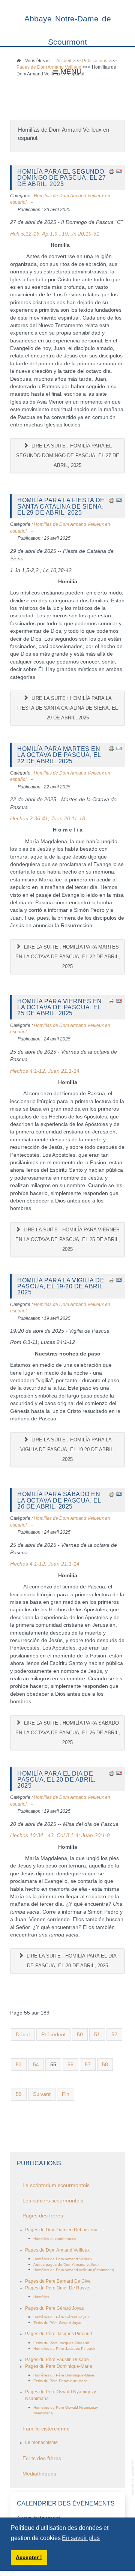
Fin (66, 2094)
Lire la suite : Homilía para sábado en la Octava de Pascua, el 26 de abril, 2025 (68, 1733)
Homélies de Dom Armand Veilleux (63, 2259)
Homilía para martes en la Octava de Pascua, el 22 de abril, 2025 (59, 755)
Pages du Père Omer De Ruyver (58, 2288)
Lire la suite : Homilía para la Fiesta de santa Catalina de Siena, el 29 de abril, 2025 (67, 708)
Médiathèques (39, 2474)
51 (97, 2035)
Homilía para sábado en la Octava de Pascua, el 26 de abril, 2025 (59, 1500)
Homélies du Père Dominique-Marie (64, 2375)
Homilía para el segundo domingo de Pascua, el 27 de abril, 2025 (61, 178)
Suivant (42, 2094)
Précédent (53, 2035)
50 (80, 2035)
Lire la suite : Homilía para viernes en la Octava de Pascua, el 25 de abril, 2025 (68, 1239)
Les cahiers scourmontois (53, 2201)
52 (114, 2035)
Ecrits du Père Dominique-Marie (61, 2381)
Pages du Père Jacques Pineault (58, 2334)
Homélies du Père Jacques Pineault (64, 2349)
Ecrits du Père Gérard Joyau (58, 2323)
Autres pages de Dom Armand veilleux (66, 2265)
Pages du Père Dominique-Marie (59, 2366)
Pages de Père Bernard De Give (58, 2281)
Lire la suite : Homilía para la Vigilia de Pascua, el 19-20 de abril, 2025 (67, 1449)
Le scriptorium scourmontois (56, 2185)
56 (70, 2065)
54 (36, 2065)
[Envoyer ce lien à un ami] (119, 171)
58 (105, 2065)
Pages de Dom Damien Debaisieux (61, 2230)
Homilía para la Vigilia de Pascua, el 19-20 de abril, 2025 (61, 1286)
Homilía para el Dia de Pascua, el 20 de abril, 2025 (56, 1780)
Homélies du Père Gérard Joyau (61, 2317)
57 (88, 2065)
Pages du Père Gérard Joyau (55, 2308)
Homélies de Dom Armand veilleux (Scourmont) (74, 2270)
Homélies (41, 2297)
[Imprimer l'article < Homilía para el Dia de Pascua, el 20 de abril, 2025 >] (111, 1773)
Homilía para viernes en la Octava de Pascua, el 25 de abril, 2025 (60, 1007)
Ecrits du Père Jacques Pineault (61, 2343)
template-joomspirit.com (133, 2477)
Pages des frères (43, 2216)
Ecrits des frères (42, 2458)
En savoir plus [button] (81, 2538)
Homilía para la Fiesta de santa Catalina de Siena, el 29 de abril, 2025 (61, 506)
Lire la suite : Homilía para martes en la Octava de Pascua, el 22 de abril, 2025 (68, 957)
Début (23, 2035)
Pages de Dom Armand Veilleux (57, 2250)
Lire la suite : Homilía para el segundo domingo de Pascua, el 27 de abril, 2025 (68, 456)
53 (19, 2065)
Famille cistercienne (46, 2429)
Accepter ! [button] (29, 2557)
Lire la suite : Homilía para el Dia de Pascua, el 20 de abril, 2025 (71, 1961)
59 (19, 2094)
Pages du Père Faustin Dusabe (57, 2360)
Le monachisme (41, 2442)
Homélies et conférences (55, 2239)
